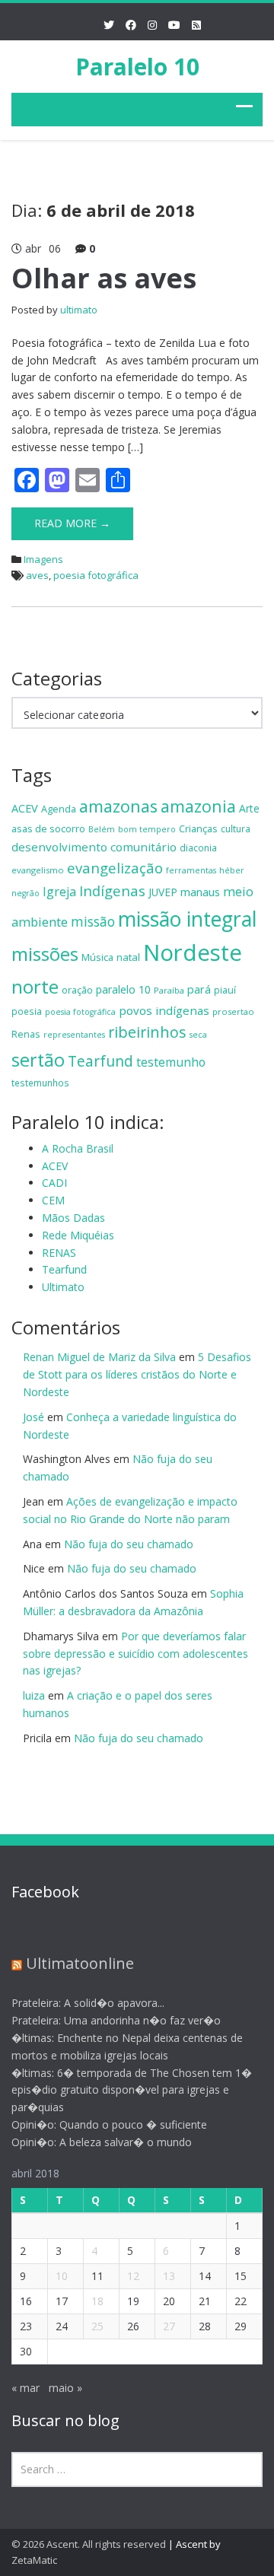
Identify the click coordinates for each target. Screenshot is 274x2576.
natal (128, 957)
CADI (54, 1183)
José (33, 1417)
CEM (53, 1200)
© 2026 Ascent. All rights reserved (89, 2544)
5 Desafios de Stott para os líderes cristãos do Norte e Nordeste (137, 1374)
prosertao (233, 1011)
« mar (25, 2388)
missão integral (188, 919)
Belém (102, 829)
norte (35, 986)
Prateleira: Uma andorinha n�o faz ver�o (116, 2020)
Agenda (59, 809)
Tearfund (100, 1061)
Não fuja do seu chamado (129, 1544)
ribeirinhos (147, 1032)
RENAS (59, 1253)
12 (133, 2276)
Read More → (72, 523)
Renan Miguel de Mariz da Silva (99, 1357)
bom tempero (147, 829)
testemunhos (40, 1083)
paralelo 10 (123, 989)
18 (97, 2301)
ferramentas (191, 870)
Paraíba (169, 990)
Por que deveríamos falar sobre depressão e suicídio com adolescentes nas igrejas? (135, 1654)
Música (97, 957)
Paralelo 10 (137, 67)
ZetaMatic (34, 2560)
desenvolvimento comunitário (94, 847)
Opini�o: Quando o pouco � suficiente (109, 2124)
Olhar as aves (104, 278)
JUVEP (163, 892)
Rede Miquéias (78, 1235)
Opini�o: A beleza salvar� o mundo (102, 2142)
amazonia (198, 806)
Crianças (198, 828)
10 (62, 2276)
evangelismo (38, 870)
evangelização (115, 868)
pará (199, 989)
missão (93, 921)
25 (97, 2326)
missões (45, 954)
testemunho (171, 1062)
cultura (236, 828)
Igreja (59, 892)
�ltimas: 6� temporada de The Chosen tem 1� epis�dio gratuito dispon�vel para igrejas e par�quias (132, 2090)
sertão (38, 1060)
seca (198, 1035)
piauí (225, 990)
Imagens (43, 559)
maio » (65, 2388)
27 (169, 2326)
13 (169, 2276)
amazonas (118, 806)
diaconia (198, 848)
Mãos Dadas (73, 1218)
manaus (200, 892)
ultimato (79, 310)
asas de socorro (48, 828)
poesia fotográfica (96, 575)
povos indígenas (164, 1010)
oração (77, 990)
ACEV (25, 808)
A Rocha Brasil (78, 1148)
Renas (26, 1034)
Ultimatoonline (80, 1963)
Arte (249, 808)
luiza (34, 1695)
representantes (74, 1035)
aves (37, 575)
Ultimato (63, 1287)
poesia (27, 1011)
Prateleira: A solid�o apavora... (88, 2003)
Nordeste (193, 952)
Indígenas (112, 890)
